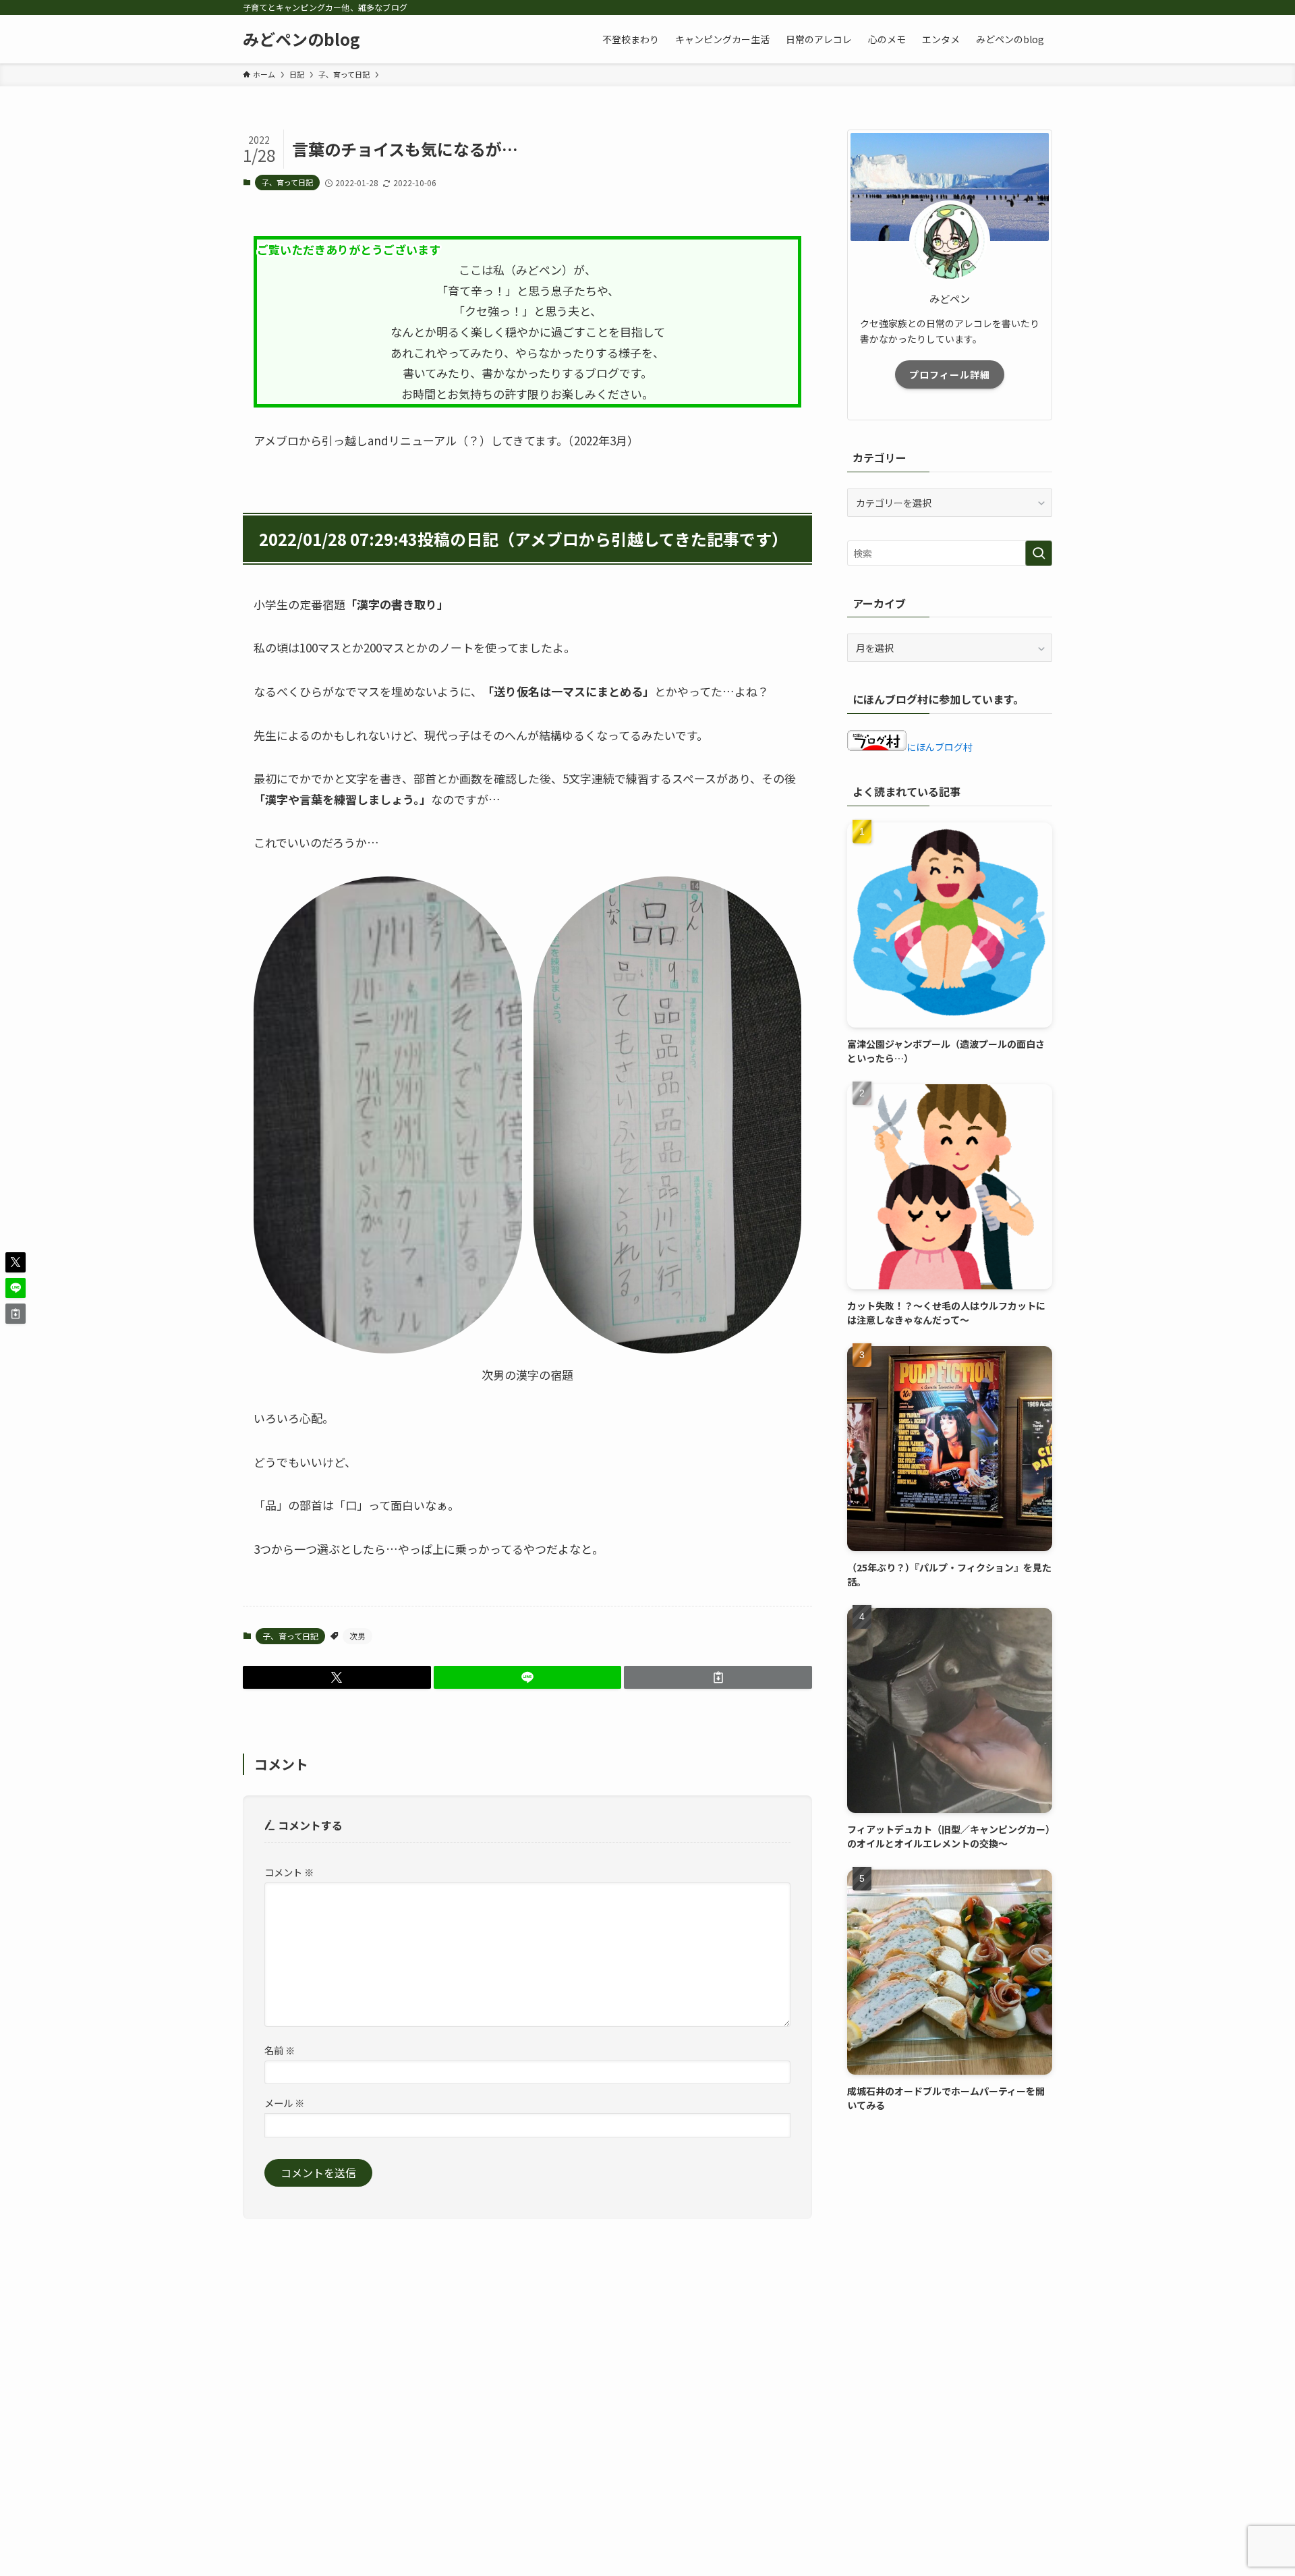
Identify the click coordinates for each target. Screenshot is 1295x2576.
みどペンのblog (301, 39)
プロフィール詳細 (950, 374)
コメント (289, 1872)
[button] (337, 1677)
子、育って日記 (287, 182)
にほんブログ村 (940, 747)
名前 (280, 2050)
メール (284, 2103)
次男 (357, 1636)
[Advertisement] (950, 2225)
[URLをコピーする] (718, 1677)
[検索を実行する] (1039, 553)
